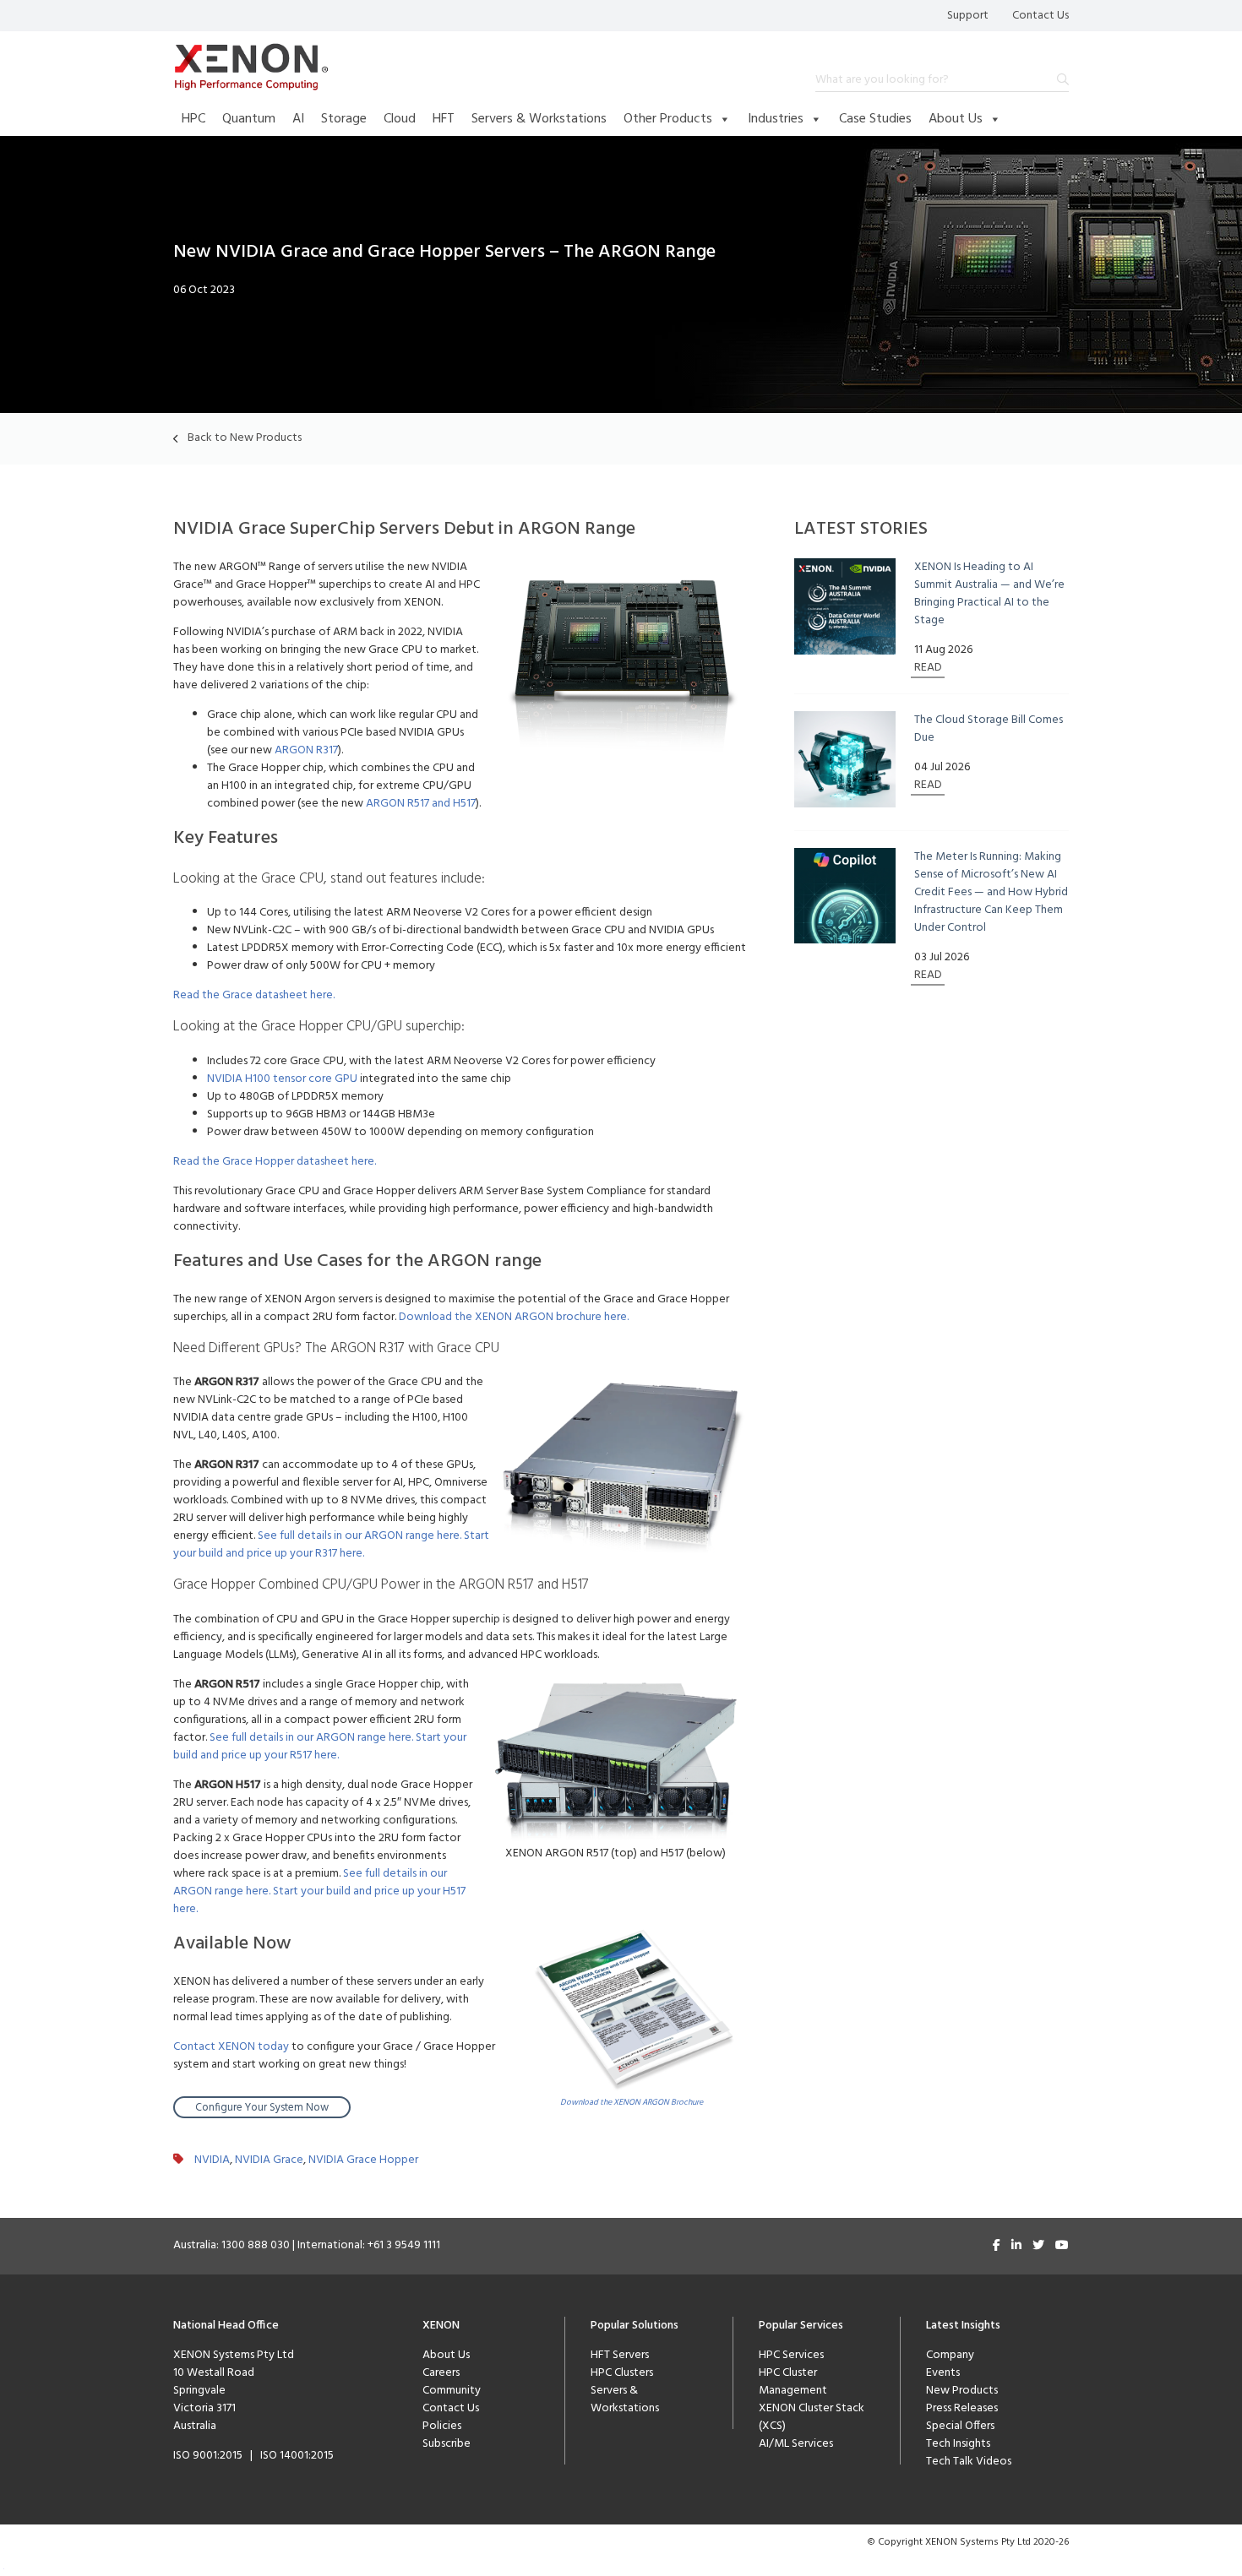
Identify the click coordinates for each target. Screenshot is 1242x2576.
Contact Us (1040, 16)
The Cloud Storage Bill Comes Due (989, 729)
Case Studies (875, 119)
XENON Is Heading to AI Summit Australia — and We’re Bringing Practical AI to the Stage (989, 594)
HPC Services (791, 2355)
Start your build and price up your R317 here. (331, 1545)
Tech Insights (958, 2444)
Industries (776, 119)
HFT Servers (620, 2355)
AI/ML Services (796, 2444)
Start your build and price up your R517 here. (320, 1747)
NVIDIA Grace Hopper (363, 2160)
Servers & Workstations (539, 119)
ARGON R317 (306, 750)
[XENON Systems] (251, 67)
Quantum (249, 119)
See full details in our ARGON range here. (361, 1536)
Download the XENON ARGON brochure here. (514, 1317)
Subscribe (447, 2444)
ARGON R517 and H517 (421, 804)
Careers (441, 2373)
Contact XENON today (231, 2047)
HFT (444, 119)
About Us (956, 119)
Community (452, 2391)
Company (950, 2355)
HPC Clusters (622, 2373)
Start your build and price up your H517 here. (319, 1900)
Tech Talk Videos (969, 2462)
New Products (962, 2391)
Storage (344, 119)
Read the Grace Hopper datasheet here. (275, 1162)
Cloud (400, 119)
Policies (442, 2426)
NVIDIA (212, 2160)
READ (928, 668)
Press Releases (962, 2408)
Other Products (668, 119)
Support (968, 16)
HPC (193, 119)
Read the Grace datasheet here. (254, 995)
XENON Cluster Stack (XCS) (812, 2417)
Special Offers (960, 2426)
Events (943, 2373)
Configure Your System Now (262, 2108)
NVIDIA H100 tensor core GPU (282, 1079)
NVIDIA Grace (269, 2160)
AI (298, 119)
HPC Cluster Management (793, 2382)
